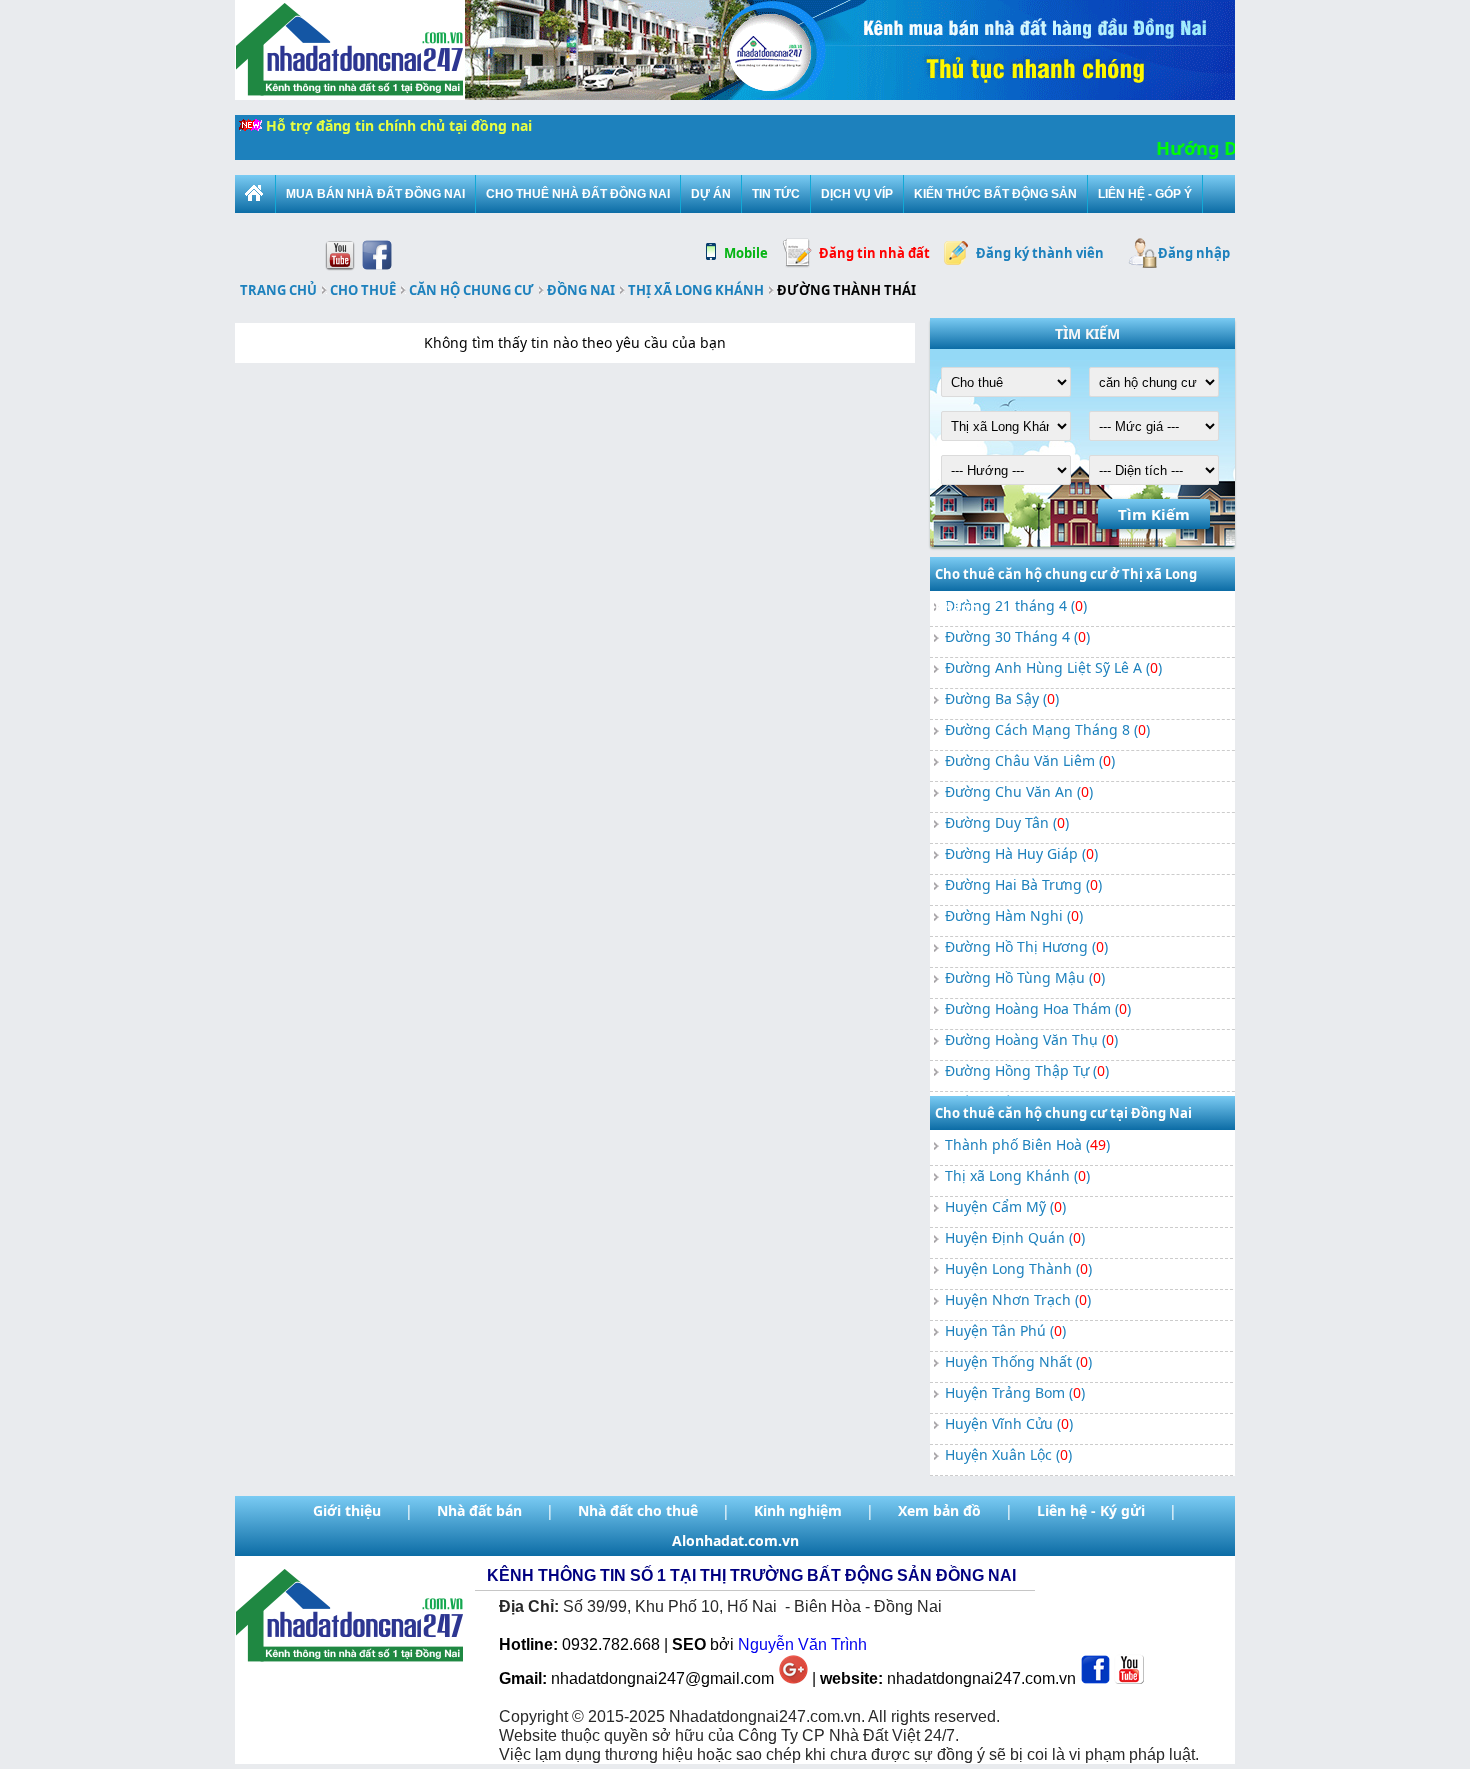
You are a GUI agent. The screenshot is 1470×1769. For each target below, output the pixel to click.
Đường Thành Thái (846, 290)
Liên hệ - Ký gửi (1091, 1510)
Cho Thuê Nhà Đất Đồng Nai (578, 194)
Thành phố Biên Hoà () (1027, 1144)
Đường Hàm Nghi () (1014, 915)
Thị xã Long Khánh (696, 290)
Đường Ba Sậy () (1002, 698)
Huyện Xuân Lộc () (1008, 1454)
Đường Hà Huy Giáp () (1021, 853)
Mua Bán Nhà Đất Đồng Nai (375, 194)
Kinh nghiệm (798, 1510)
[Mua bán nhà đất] (255, 193)
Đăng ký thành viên (1040, 253)
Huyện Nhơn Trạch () (1018, 1299)
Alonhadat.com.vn (735, 1540)
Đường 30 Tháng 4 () (1017, 636)
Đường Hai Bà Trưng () (1023, 884)
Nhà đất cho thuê (638, 1510)
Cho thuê (363, 290)
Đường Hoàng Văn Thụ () (1031, 1039)
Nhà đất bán (479, 1510)
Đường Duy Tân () (1007, 822)
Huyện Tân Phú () (1005, 1330)
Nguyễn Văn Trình (802, 1644)
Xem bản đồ (939, 1510)
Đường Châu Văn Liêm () (1030, 760)
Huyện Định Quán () (1015, 1237)
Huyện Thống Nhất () (1018, 1361)
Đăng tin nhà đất (874, 253)
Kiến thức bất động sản (995, 194)
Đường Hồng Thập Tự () (1027, 1070)
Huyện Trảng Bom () (1015, 1392)
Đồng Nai (581, 290)
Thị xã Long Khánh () (1017, 1175)
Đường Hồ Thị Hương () (1026, 946)
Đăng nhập (1194, 253)
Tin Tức (776, 194)
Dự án (711, 194)
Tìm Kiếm (1154, 514)
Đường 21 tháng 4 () (1016, 605)
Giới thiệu (347, 1510)
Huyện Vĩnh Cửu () (1009, 1423)
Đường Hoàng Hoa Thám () (1038, 1008)
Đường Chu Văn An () (1019, 791)
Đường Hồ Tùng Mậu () (1025, 977)
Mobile (746, 253)
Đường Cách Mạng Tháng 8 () (1047, 729)
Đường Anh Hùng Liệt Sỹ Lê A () (1053, 667)
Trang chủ (278, 290)
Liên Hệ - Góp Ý (1145, 194)
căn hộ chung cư (471, 290)
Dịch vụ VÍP (857, 194)
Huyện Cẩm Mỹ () (1005, 1206)
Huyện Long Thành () (1018, 1268)
